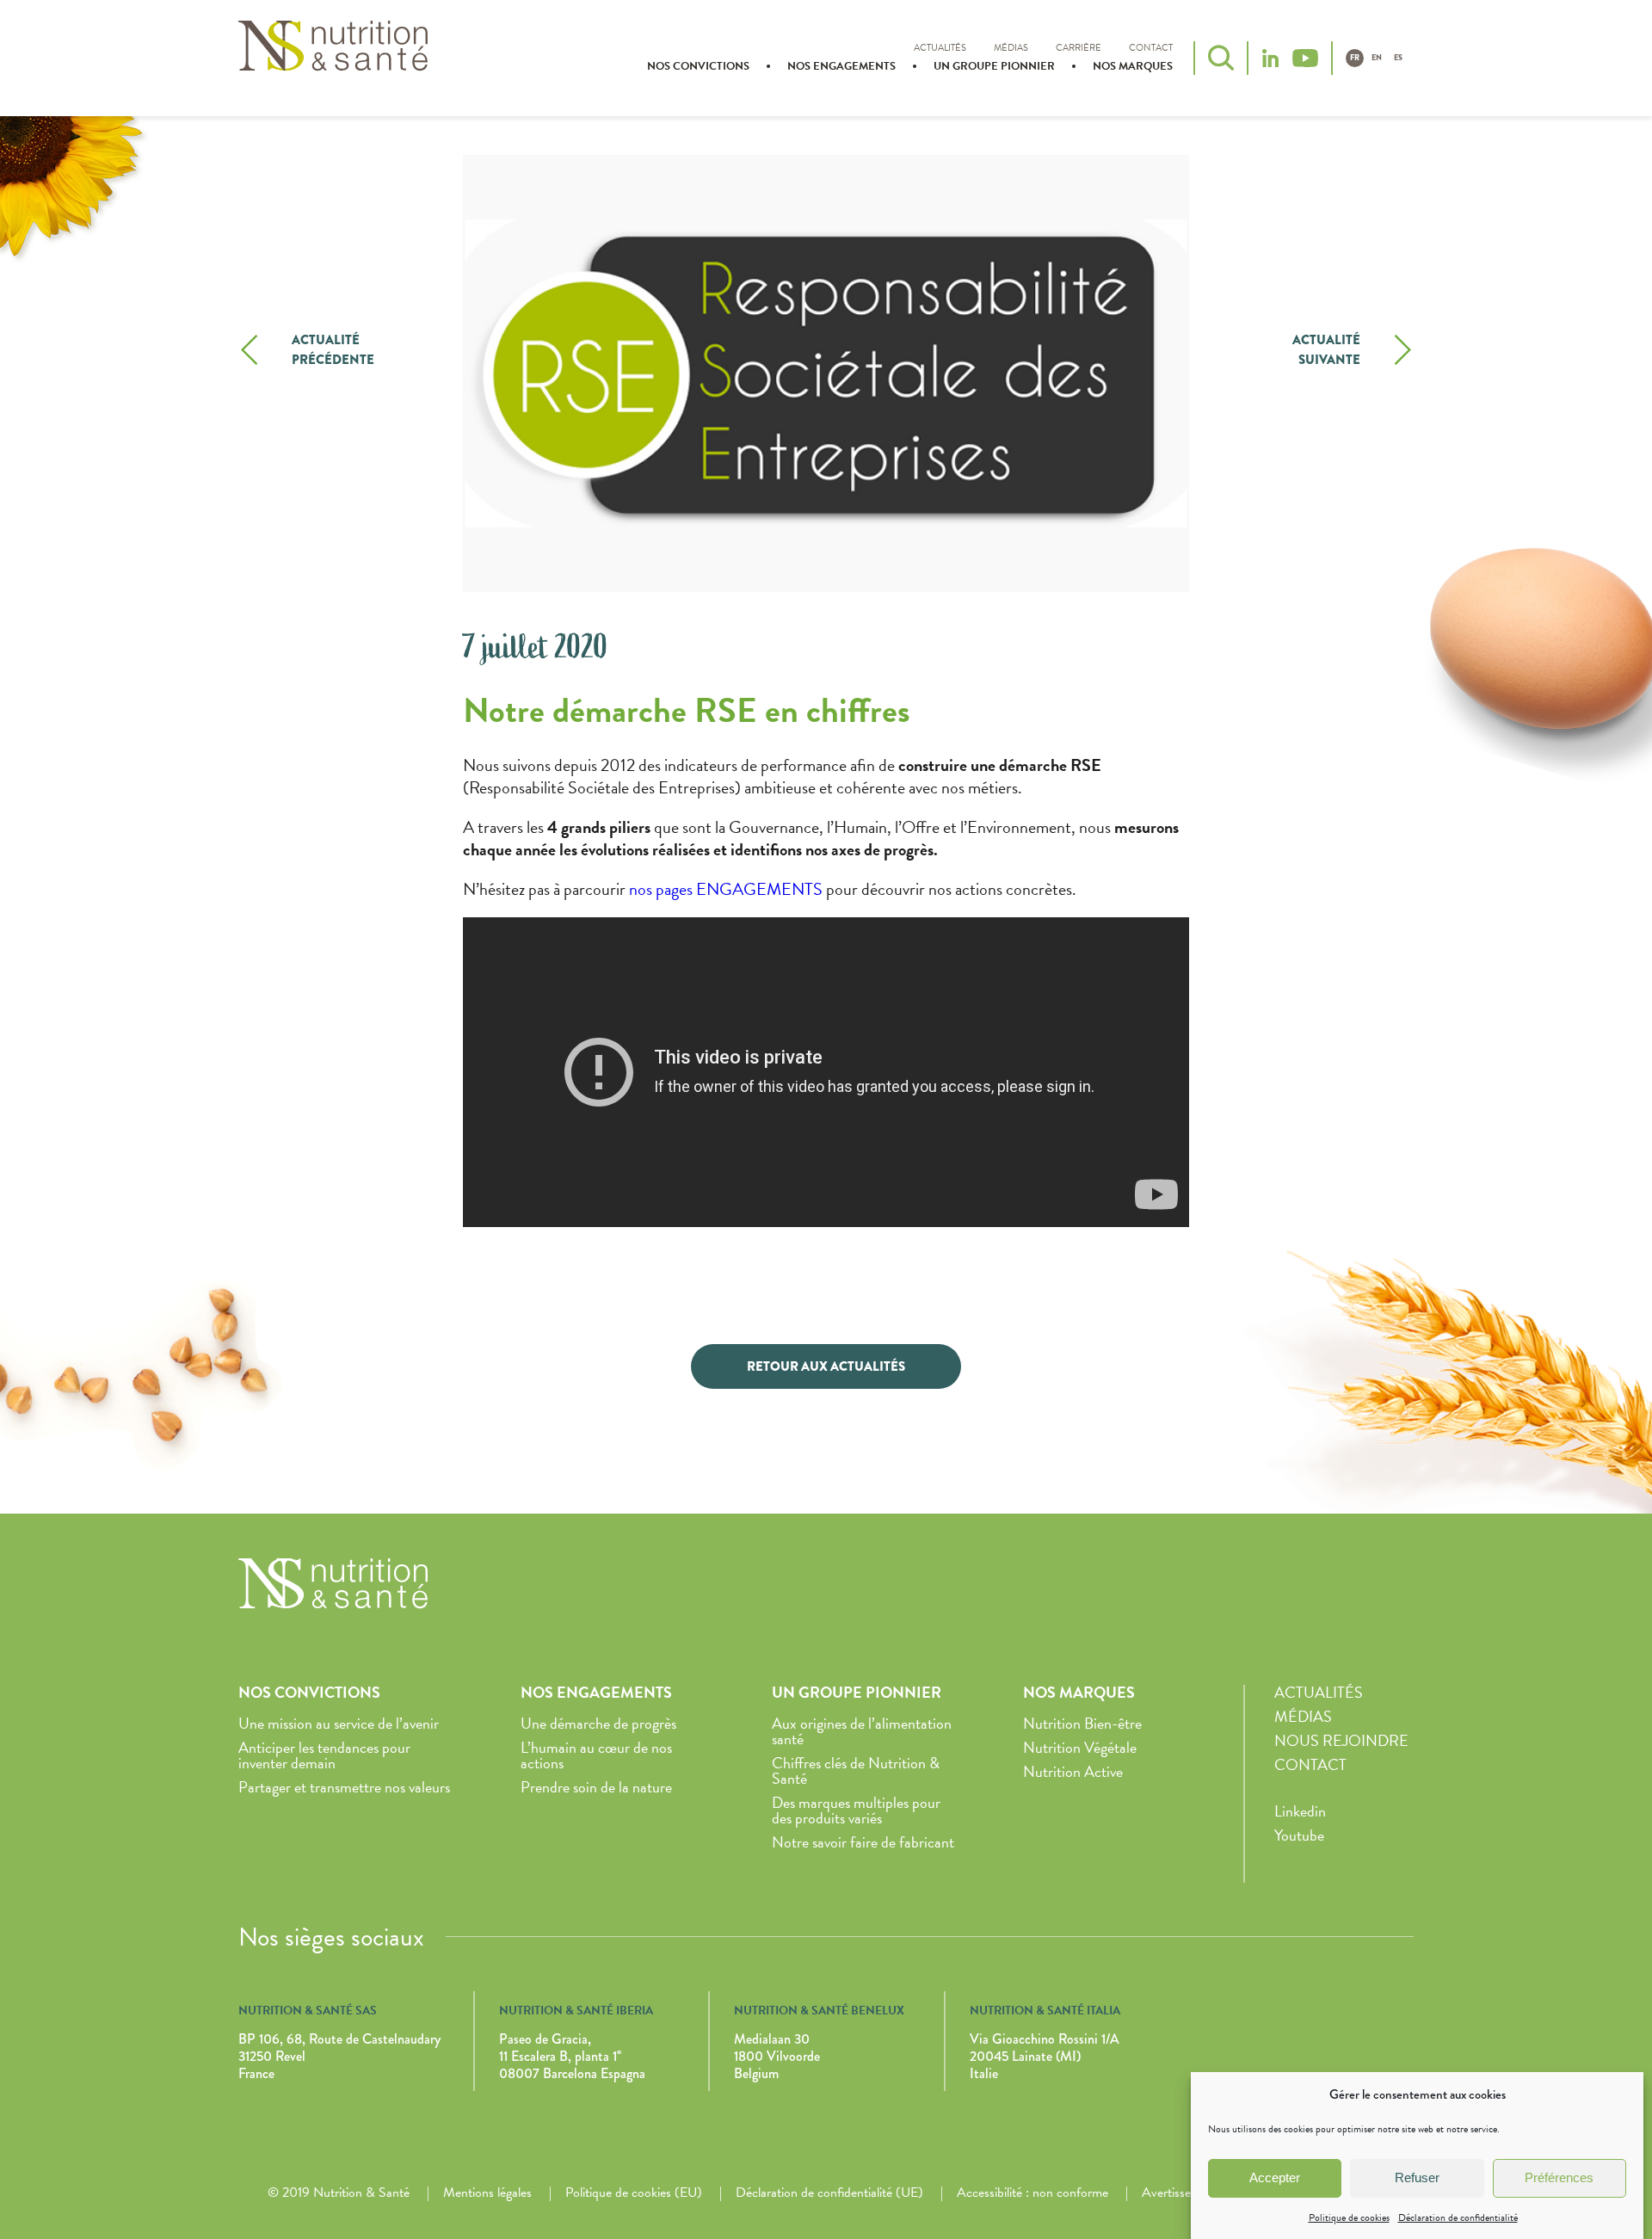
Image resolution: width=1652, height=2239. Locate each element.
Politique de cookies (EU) (634, 2193)
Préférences (1559, 2177)
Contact (1151, 48)
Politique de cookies (1349, 2217)
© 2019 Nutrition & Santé (339, 2193)
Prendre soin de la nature (596, 1787)
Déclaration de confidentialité (1458, 2217)
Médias (1011, 48)
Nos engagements (841, 66)
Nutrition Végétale (1080, 1747)
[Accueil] (333, 56)
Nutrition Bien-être (1082, 1723)
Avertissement (1180, 2193)
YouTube (1305, 58)
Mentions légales (487, 2193)
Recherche (1221, 58)
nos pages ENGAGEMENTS (726, 889)
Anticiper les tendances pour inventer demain (324, 1755)
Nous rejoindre (1341, 1740)
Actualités (940, 48)
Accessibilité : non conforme (1032, 2193)
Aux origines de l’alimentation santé (862, 1731)
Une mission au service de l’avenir (339, 1723)
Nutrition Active (1073, 1771)
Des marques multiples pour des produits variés (856, 1810)
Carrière (1079, 48)
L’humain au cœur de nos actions (596, 1755)
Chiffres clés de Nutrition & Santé (856, 1770)
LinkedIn (1270, 58)
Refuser (1417, 2177)
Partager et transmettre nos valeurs (344, 1787)
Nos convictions (698, 66)
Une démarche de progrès (598, 1723)
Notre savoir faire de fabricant (863, 1842)
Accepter (1275, 2177)
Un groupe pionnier (994, 66)
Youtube (1299, 1835)
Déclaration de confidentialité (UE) (829, 2193)
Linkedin (1300, 1811)
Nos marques (1133, 66)
